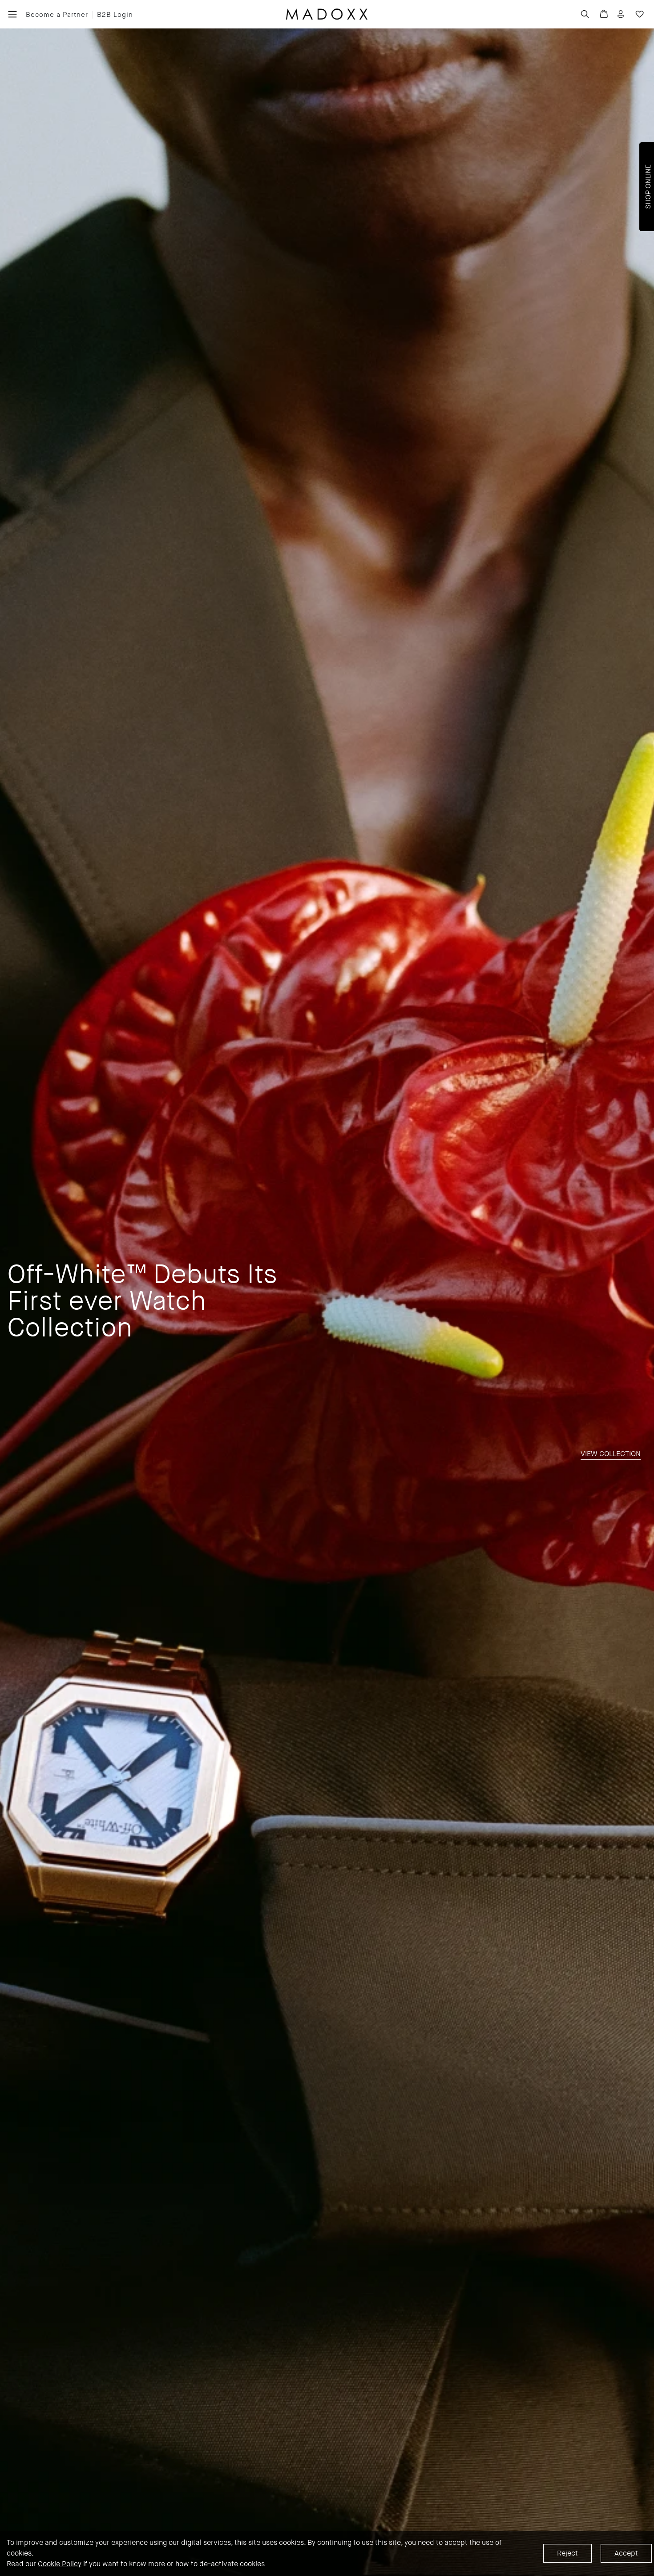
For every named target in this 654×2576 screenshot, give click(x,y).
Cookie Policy (60, 2564)
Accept (626, 2553)
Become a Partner (57, 15)
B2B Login (115, 15)
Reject (567, 2553)
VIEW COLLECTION (611, 1454)
